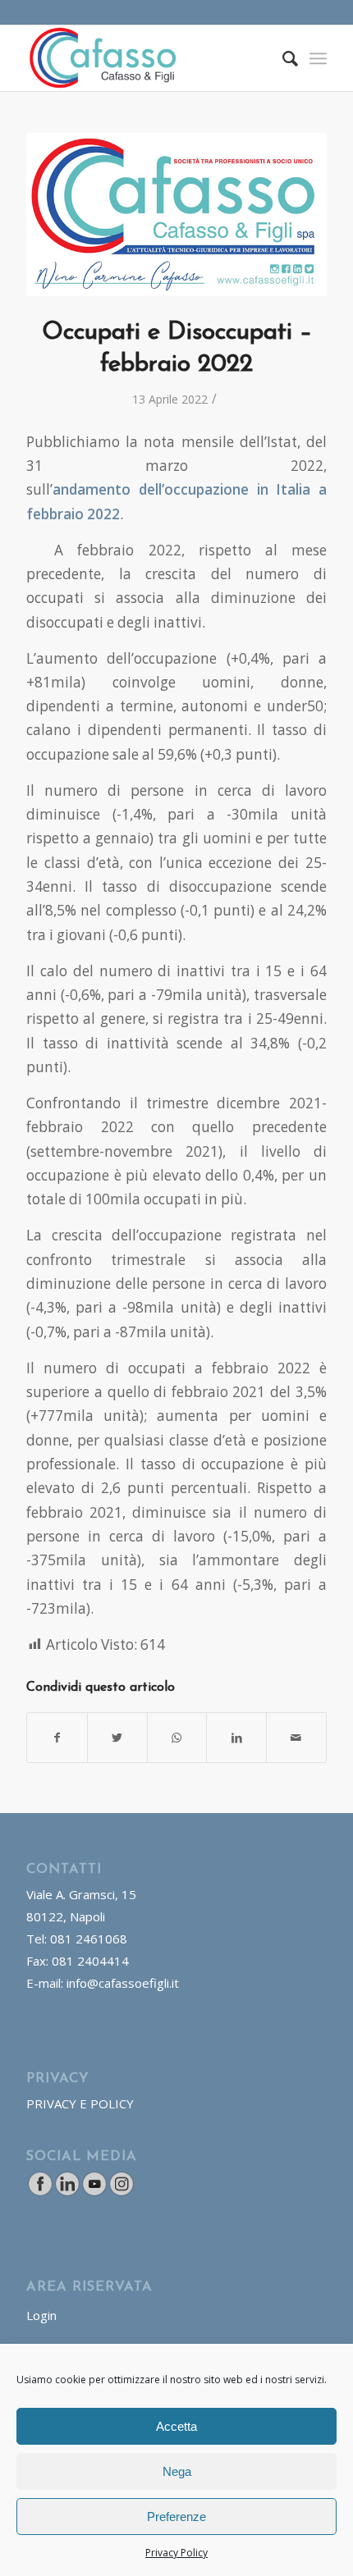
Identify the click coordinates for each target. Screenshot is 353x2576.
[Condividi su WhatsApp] (177, 1738)
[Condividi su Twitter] (117, 1738)
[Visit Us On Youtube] (94, 2192)
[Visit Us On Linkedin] (67, 2192)
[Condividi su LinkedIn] (236, 1738)
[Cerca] (282, 58)
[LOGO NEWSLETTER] (176, 215)
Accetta (176, 2426)
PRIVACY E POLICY (80, 2103)
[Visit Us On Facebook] (40, 2192)
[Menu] (318, 58)
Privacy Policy (176, 2553)
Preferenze (176, 2517)
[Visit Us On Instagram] (121, 2192)
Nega (177, 2471)
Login (41, 2315)
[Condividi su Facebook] (57, 1738)
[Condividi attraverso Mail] (296, 1738)
